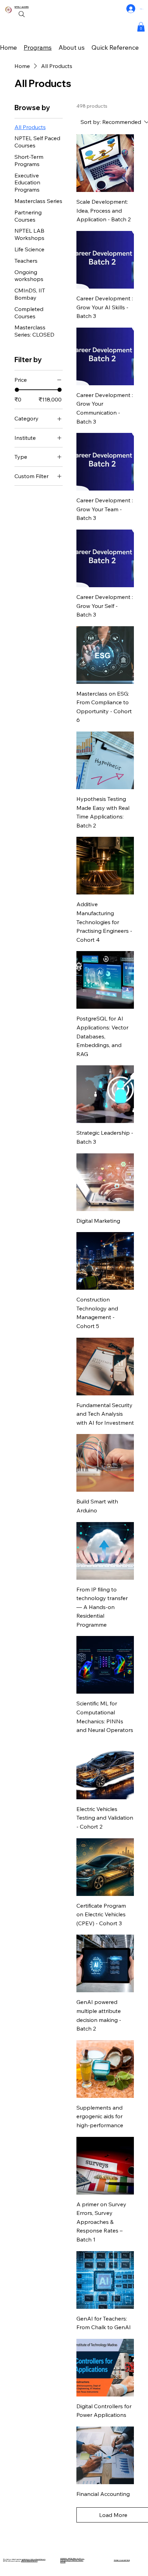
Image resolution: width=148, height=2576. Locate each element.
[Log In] (131, 9)
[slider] (17, 390)
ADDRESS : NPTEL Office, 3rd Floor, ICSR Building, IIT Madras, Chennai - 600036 (72, 2560)
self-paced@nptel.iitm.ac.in (29, 2561)
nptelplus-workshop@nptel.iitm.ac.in (34, 2559)
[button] (141, 27)
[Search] (22, 14)
